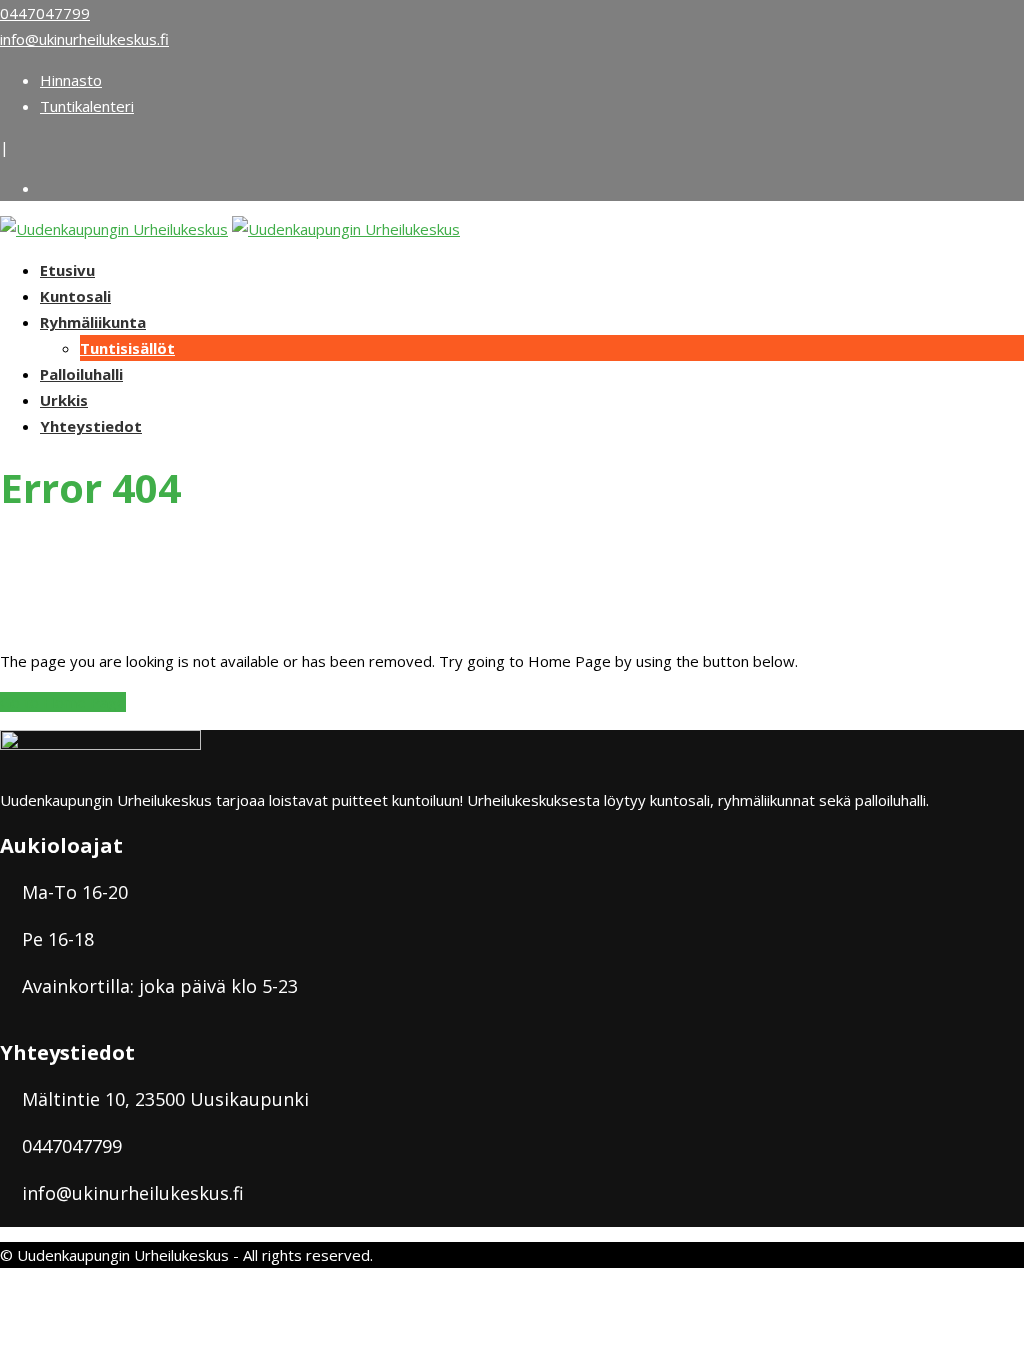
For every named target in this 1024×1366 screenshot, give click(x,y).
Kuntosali (75, 296)
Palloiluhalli (81, 374)
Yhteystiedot (91, 426)
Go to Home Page (63, 702)
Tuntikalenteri (87, 106)
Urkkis (64, 400)
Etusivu (67, 270)
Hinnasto (71, 80)
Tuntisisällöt (127, 348)
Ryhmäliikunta (93, 322)
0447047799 (45, 13)
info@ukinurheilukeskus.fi (84, 39)
